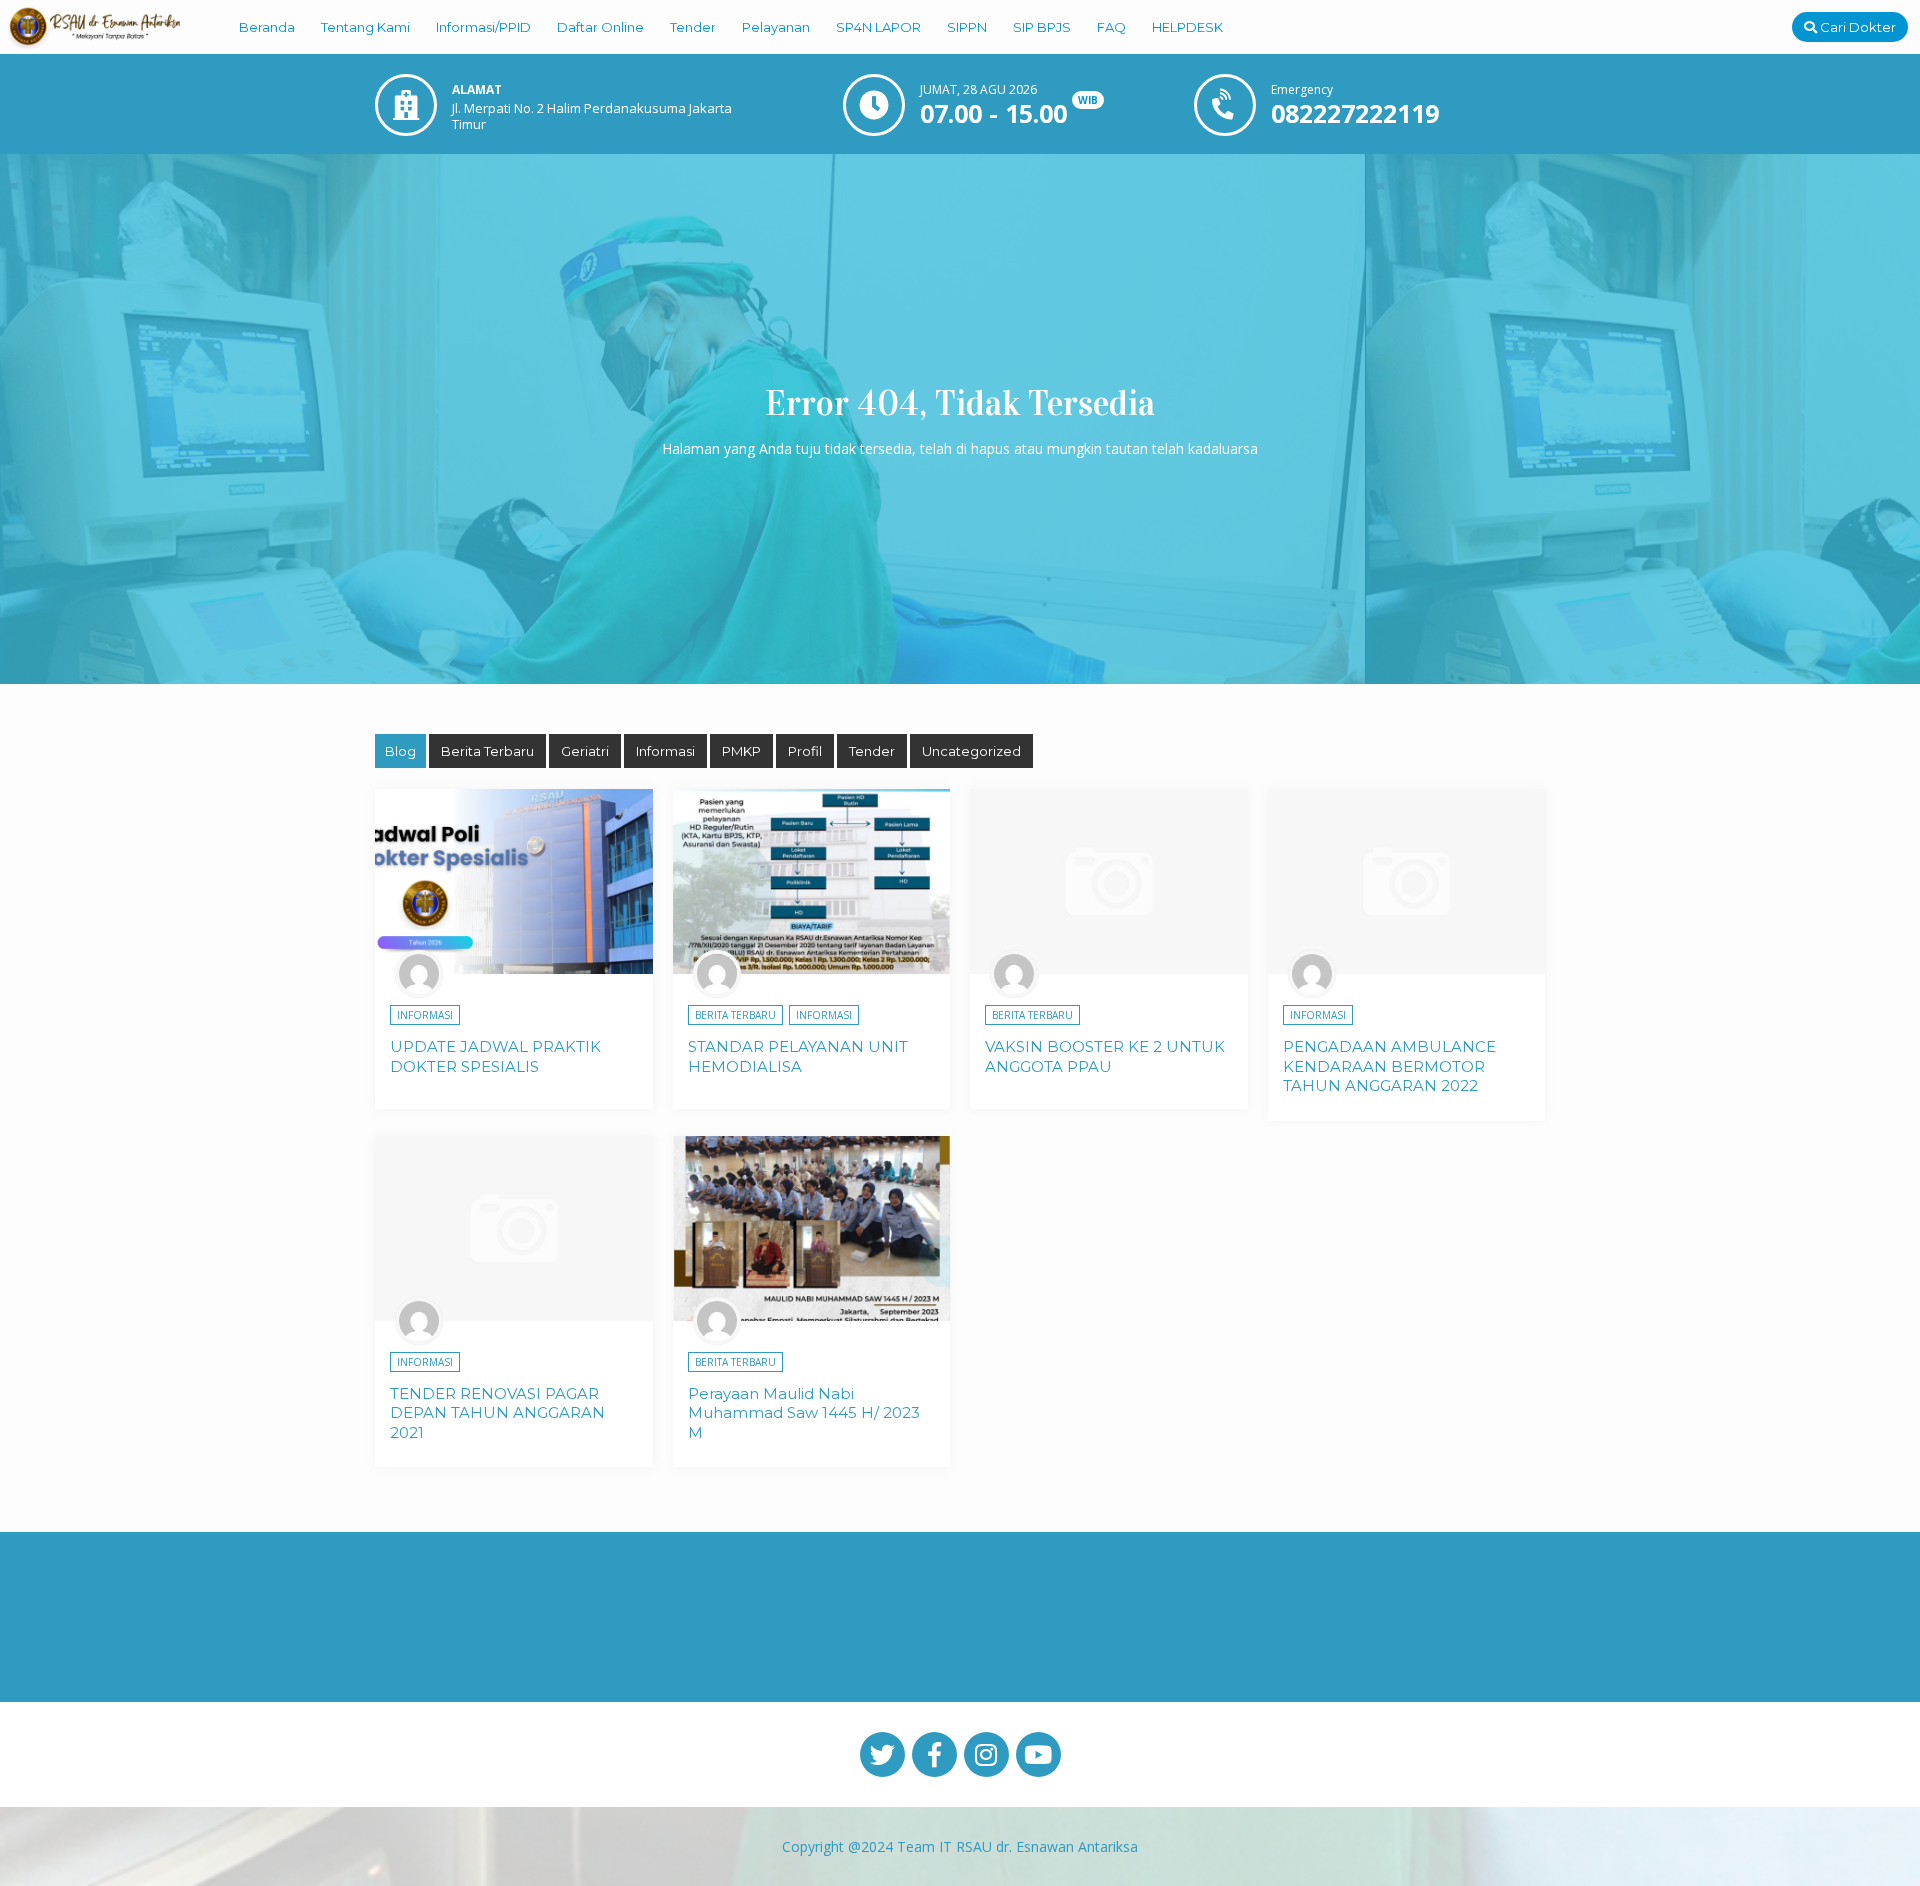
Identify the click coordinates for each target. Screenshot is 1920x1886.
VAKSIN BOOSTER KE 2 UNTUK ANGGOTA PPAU (1105, 1056)
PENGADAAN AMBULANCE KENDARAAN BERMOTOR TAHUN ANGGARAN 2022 (1389, 1066)
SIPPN (967, 27)
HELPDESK (1187, 27)
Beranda (267, 27)
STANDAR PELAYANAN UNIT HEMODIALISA (798, 1056)
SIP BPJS (1042, 27)
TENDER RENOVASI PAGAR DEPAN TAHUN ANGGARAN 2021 (497, 1413)
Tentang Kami (365, 27)
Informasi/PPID (483, 27)
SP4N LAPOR (878, 27)
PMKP (741, 751)
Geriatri (585, 751)
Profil (805, 751)
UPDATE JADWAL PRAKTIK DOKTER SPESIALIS (495, 1056)
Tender (693, 27)
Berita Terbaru (487, 751)
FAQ (1111, 27)
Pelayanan (776, 27)
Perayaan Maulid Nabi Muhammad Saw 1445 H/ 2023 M (804, 1413)
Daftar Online (600, 27)
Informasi (665, 751)
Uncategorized (971, 751)
